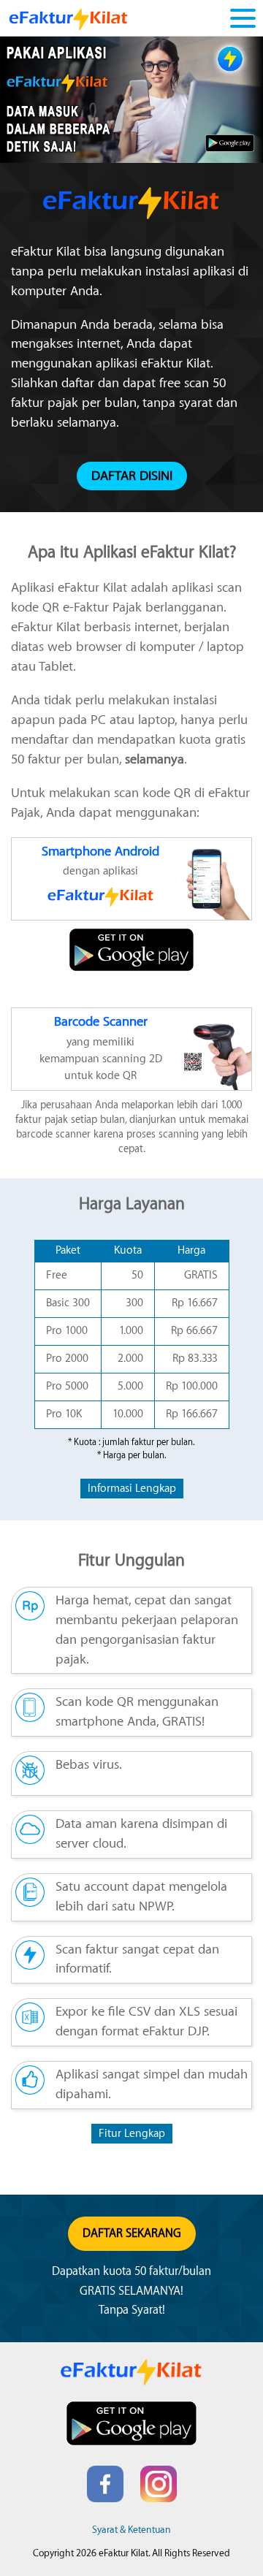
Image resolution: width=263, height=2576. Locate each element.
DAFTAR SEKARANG (132, 2233)
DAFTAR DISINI (132, 476)
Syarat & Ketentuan (131, 2530)
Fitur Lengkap (132, 2134)
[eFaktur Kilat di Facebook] (105, 2499)
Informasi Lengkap (132, 1489)
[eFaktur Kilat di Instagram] (159, 2499)
